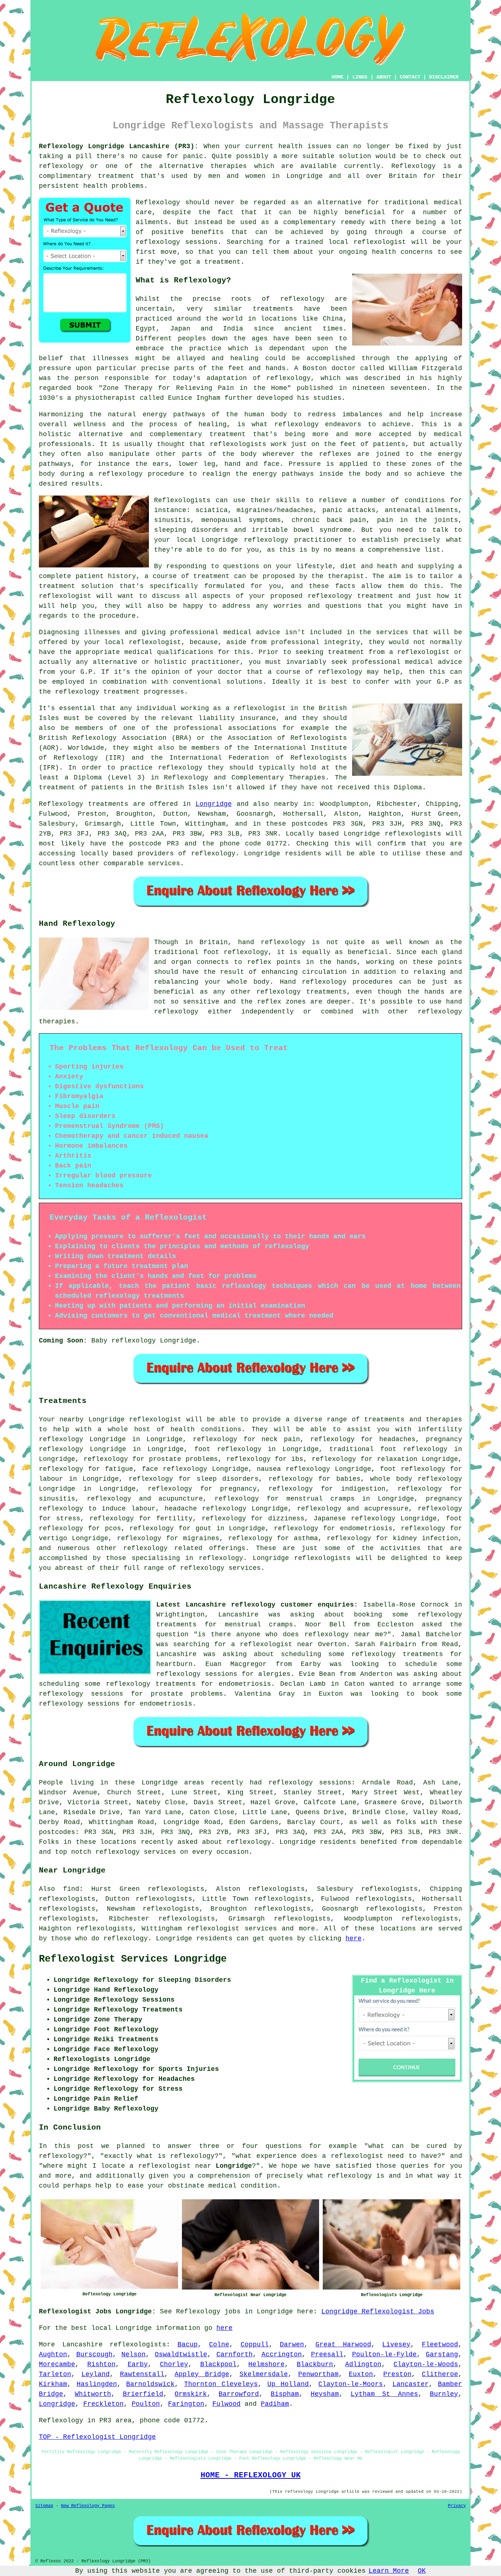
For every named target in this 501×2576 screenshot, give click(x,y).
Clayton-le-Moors (351, 2384)
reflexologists (238, 444)
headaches (397, 1439)
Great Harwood (343, 2345)
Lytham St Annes (385, 2394)
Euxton (361, 2374)
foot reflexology (228, 1449)
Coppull (255, 2345)
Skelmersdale (264, 2374)
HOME (337, 77)
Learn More (389, 2571)
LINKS (360, 77)
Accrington (282, 2354)
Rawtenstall (142, 2374)
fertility (174, 1519)
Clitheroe (440, 2374)
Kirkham (53, 2384)
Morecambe (57, 2364)
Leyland (96, 2374)
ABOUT (384, 77)
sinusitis (57, 1499)
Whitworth (93, 2394)
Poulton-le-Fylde (384, 2354)
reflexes (335, 454)
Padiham (275, 2404)
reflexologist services (232, 1929)
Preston (397, 2374)
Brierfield (143, 2394)
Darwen (292, 2345)
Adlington (363, 2364)
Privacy (457, 2506)
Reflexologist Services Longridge (133, 1959)
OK (422, 2571)
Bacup (188, 2345)
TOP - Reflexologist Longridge (97, 2437)
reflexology (61, 166)
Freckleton (103, 2404)
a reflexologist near (272, 1644)
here (354, 1939)
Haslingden (97, 2384)
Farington (186, 2404)
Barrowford (239, 2394)
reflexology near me (344, 1634)
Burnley (444, 2394)
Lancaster (411, 2384)
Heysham (325, 2394)
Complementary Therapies (279, 778)
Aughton (53, 2354)
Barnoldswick (150, 2384)
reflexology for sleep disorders (194, 1479)
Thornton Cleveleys (221, 2384)
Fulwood (226, 2404)
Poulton (146, 2404)
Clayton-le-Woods (426, 2364)
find (71, 1889)
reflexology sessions (177, 242)
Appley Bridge (202, 2374)
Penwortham (318, 2374)
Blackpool (218, 2364)
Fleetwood (440, 2345)
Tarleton (55, 2374)
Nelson (134, 2354)
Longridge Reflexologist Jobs (378, 2312)
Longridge (214, 804)
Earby (138, 2364)
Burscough (94, 2354)
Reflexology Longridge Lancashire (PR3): (119, 146)
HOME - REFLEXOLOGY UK (251, 2475)
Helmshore (266, 2364)
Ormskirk (191, 2394)
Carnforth (235, 2354)
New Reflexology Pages (88, 2506)
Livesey (396, 2345)
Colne (219, 2345)
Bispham (285, 2394)
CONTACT (410, 77)
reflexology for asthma (273, 1538)
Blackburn (315, 2364)
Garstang (442, 2354)
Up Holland (288, 2384)
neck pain (281, 1439)
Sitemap (44, 2506)
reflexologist (380, 242)
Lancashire (83, 2345)
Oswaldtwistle (181, 2354)
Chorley (174, 2364)
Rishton (101, 2364)
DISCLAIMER (444, 77)
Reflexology (414, 166)
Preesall (327, 2354)
